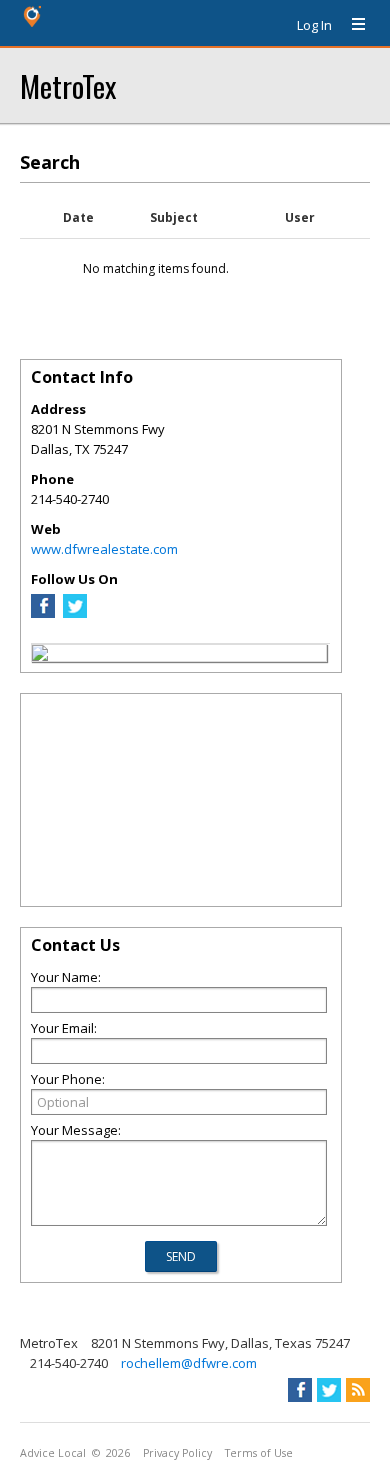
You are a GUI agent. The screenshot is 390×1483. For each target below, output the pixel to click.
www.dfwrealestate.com (104, 549)
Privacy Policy (177, 1453)
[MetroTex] (40, 656)
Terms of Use (259, 1453)
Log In (314, 25)
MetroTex (68, 85)
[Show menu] (351, 25)
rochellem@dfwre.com (189, 1363)
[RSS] (358, 1390)
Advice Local (53, 1453)
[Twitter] (75, 613)
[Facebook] (43, 613)
